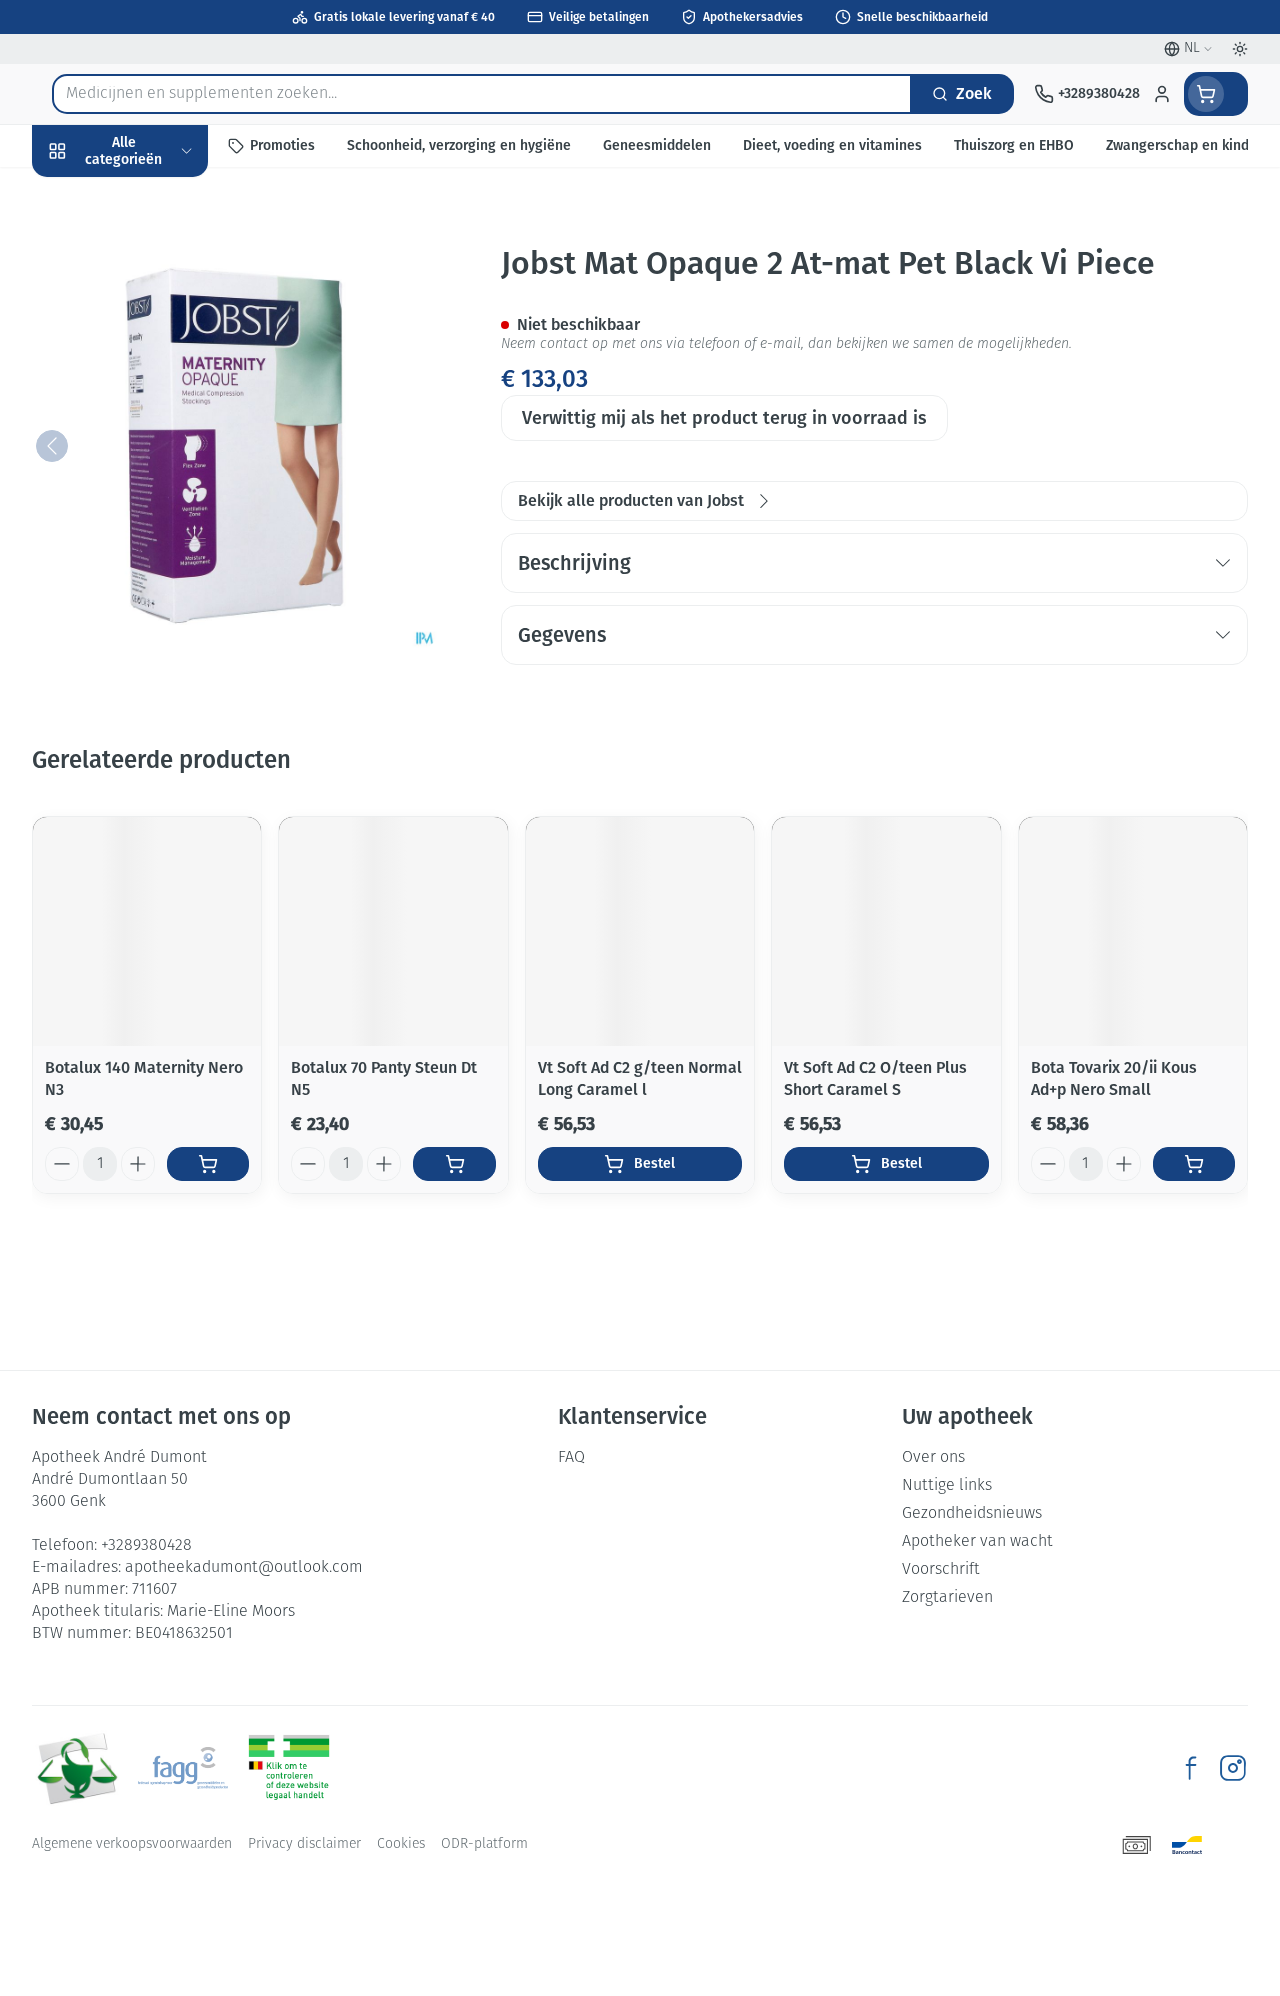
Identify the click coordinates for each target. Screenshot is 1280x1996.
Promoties (85, 192)
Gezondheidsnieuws (972, 1514)
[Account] (1162, 94)
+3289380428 (146, 1546)
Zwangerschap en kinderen (160, 374)
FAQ (571, 1458)
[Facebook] (1191, 1768)
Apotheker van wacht (977, 1542)
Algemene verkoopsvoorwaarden (132, 1844)
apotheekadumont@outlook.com (244, 1568)
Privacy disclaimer (304, 1844)
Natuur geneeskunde (160, 475)
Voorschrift (941, 1570)
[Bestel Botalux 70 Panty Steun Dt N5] (454, 1164)
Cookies (401, 1844)
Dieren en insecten (160, 567)
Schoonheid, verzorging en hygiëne (160, 246)
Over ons (933, 1458)
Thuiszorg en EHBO (160, 521)
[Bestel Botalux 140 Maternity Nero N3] (208, 1164)
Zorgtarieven (947, 1598)
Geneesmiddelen (160, 613)
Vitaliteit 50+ (160, 429)
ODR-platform (484, 1844)
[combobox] (482, 94)
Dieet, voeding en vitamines (160, 310)
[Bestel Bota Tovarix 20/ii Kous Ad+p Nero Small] (1194, 1164)
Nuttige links (947, 1486)
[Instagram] (1233, 1768)
